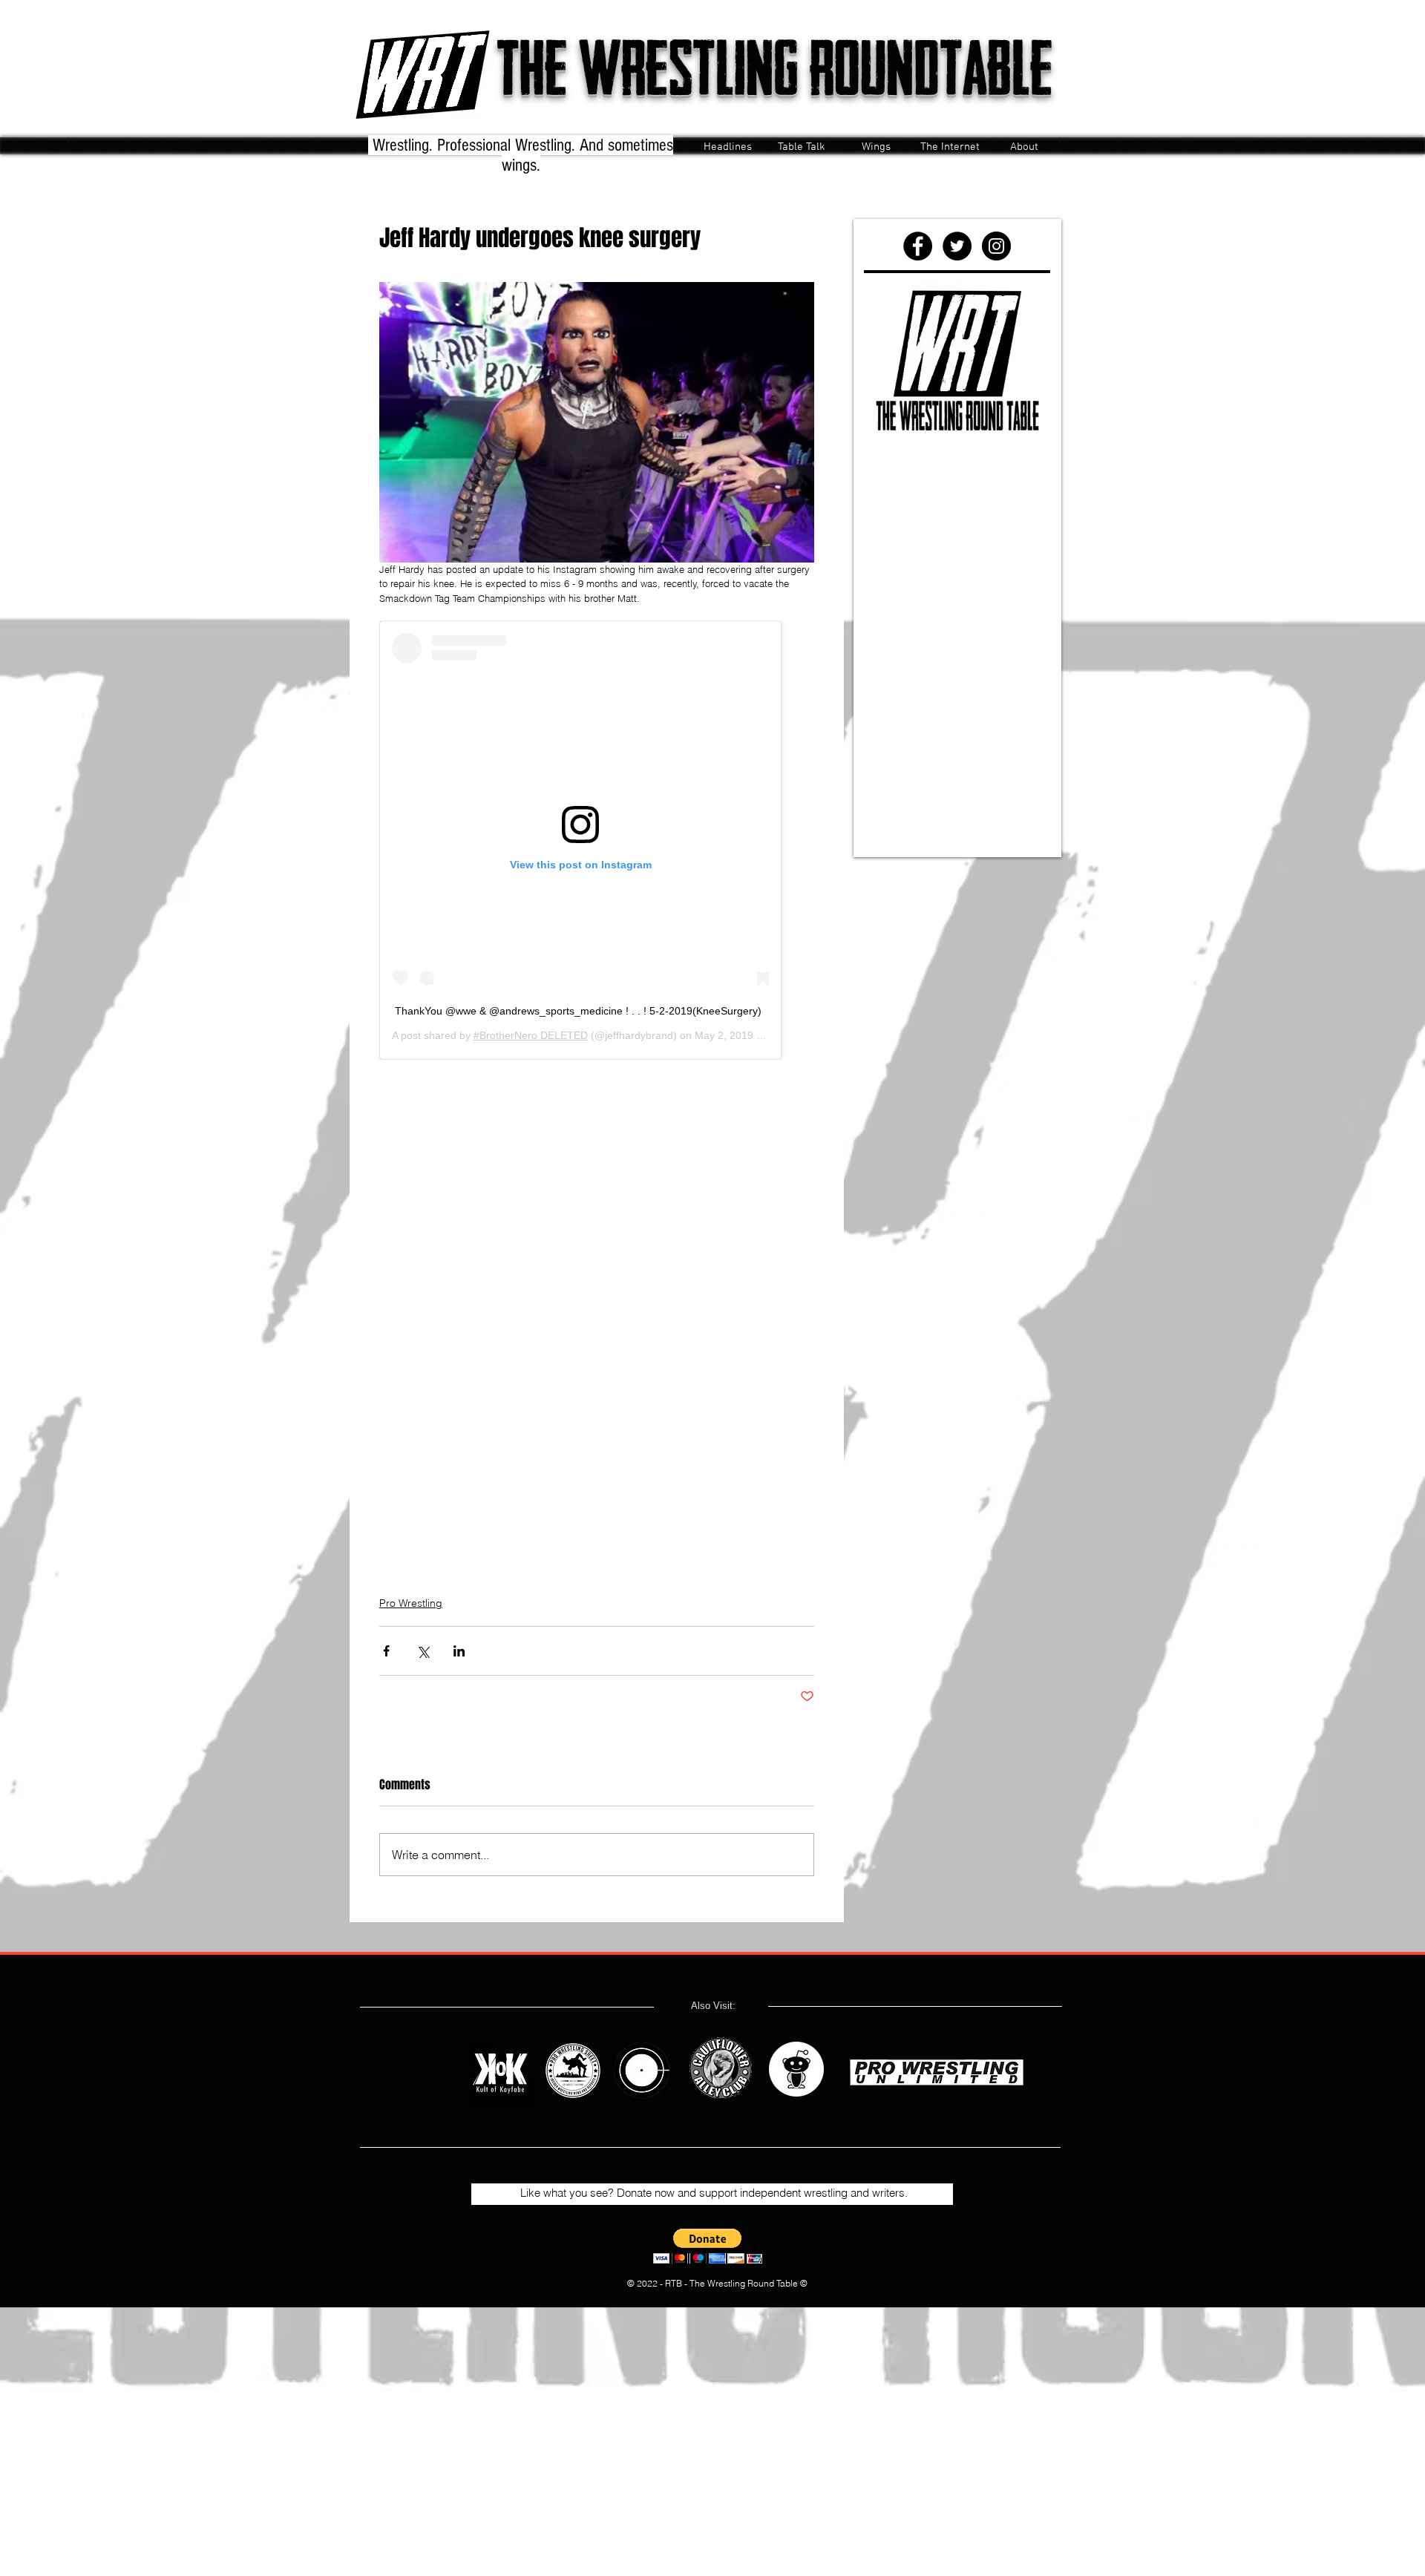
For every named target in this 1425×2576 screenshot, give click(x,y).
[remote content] (597, 840)
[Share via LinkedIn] (459, 1651)
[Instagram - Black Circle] (996, 246)
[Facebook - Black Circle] (918, 246)
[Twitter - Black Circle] (957, 246)
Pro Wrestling (411, 1603)
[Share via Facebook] (386, 1651)
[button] (708, 2246)
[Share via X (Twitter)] (423, 1651)
